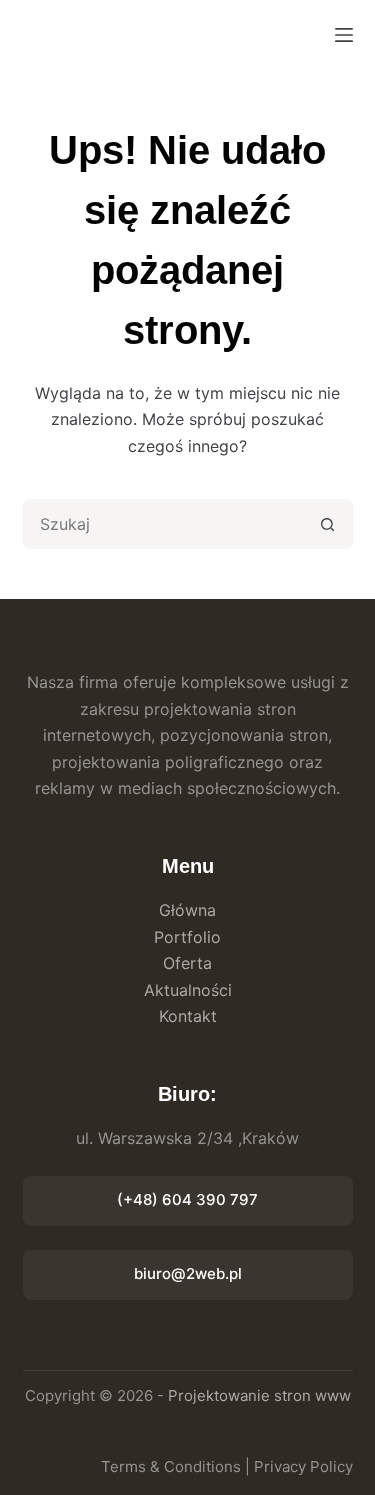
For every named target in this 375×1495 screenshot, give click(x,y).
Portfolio (187, 937)
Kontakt (188, 1016)
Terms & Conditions (171, 1466)
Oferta (187, 963)
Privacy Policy (303, 1466)
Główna (187, 910)
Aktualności (188, 990)
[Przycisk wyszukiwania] (328, 524)
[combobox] (165, 524)
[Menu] (344, 35)
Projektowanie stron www (259, 1395)
